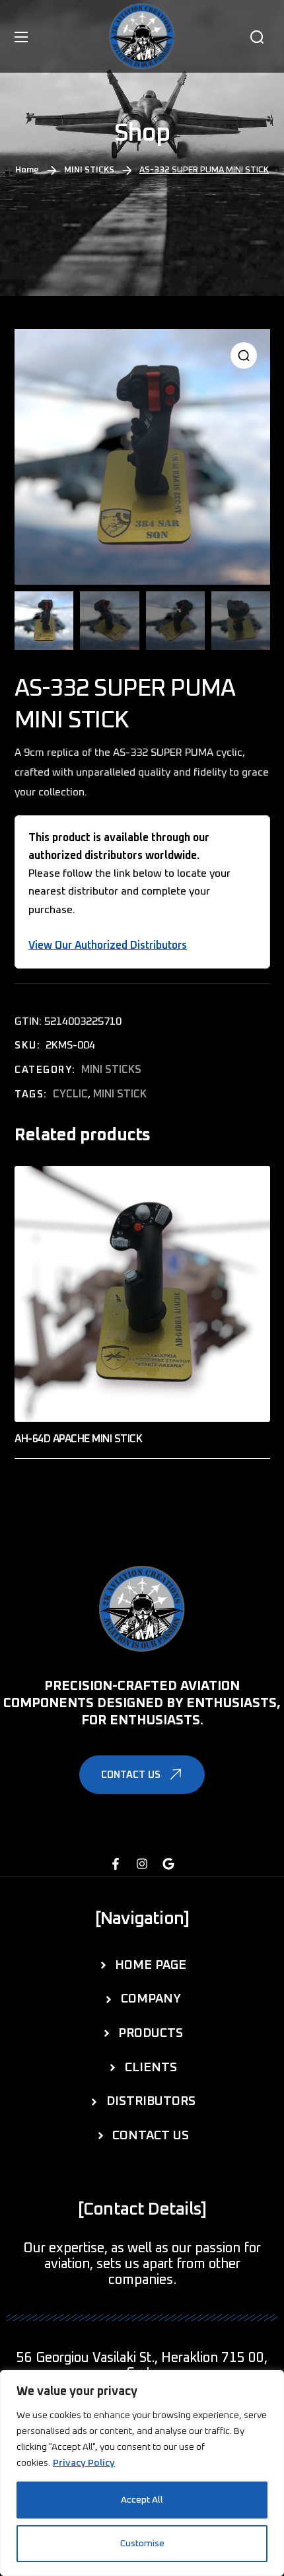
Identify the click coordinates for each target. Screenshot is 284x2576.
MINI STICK (119, 1095)
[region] (142, 2473)
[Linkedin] (168, 1864)
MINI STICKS (89, 170)
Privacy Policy (84, 2463)
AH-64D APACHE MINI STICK (78, 1439)
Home (27, 170)
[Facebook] (116, 1864)
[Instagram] (142, 1864)
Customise (142, 2544)
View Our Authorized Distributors (108, 945)
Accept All (142, 2500)
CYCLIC (70, 1095)
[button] (257, 37)
